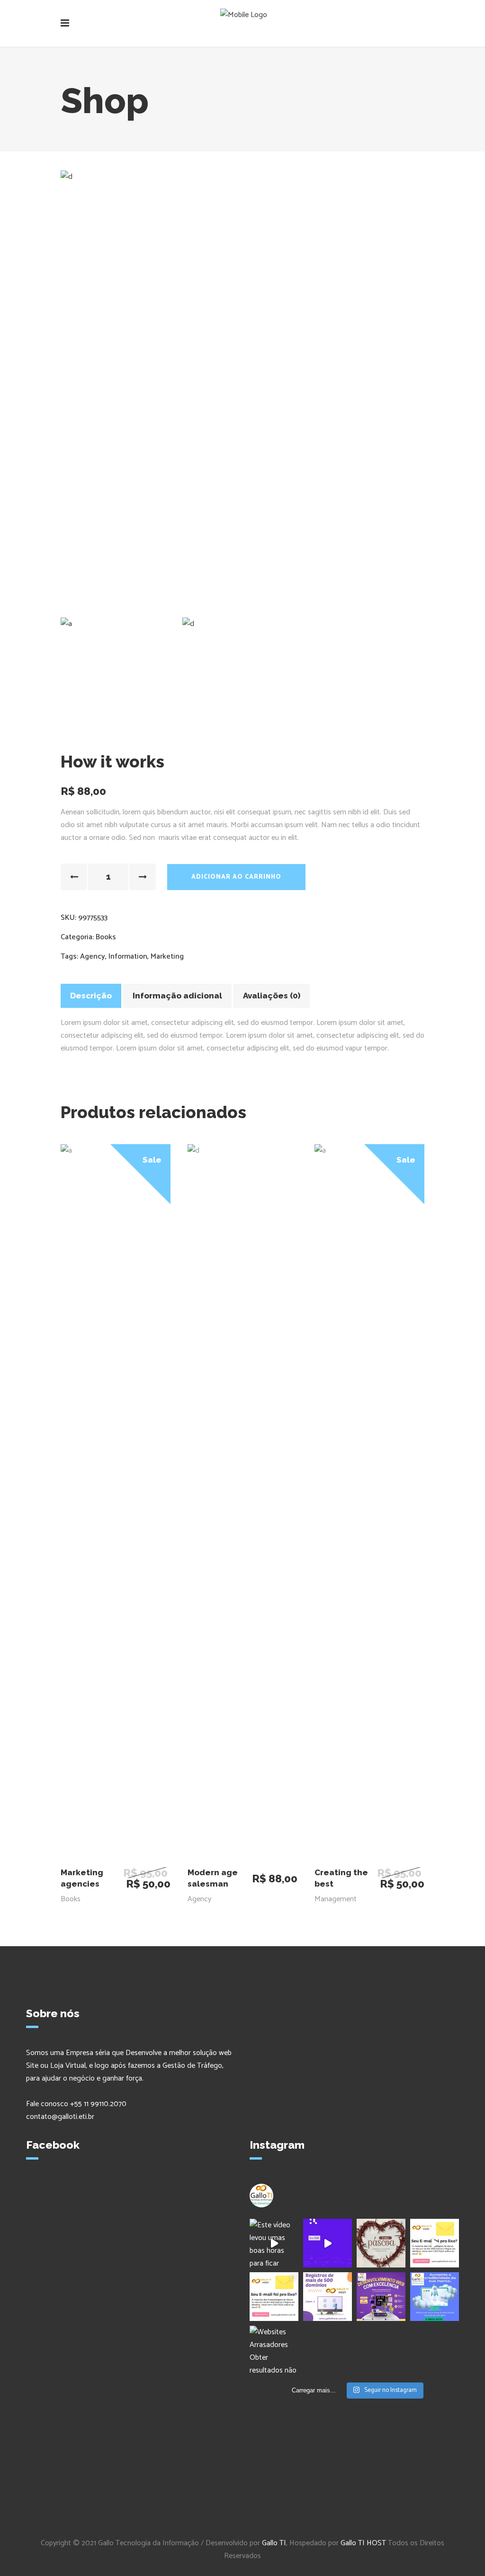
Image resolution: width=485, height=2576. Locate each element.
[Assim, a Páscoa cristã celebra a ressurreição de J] (381, 2243)
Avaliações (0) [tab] (272, 996)
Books (106, 937)
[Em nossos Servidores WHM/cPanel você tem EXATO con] (435, 2243)
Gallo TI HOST (363, 2543)
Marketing (167, 957)
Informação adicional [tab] (177, 996)
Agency (93, 957)
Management (336, 1899)
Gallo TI (274, 2543)
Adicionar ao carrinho (236, 877)
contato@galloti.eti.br (60, 2117)
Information (128, 957)
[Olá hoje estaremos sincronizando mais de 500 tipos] (328, 2297)
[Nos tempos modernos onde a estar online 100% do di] (328, 2243)
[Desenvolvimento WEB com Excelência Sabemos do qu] (381, 2297)
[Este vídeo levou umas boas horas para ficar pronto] (274, 2243)
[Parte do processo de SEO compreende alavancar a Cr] (435, 2297)
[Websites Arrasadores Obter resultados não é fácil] (274, 2350)
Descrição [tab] (91, 996)
